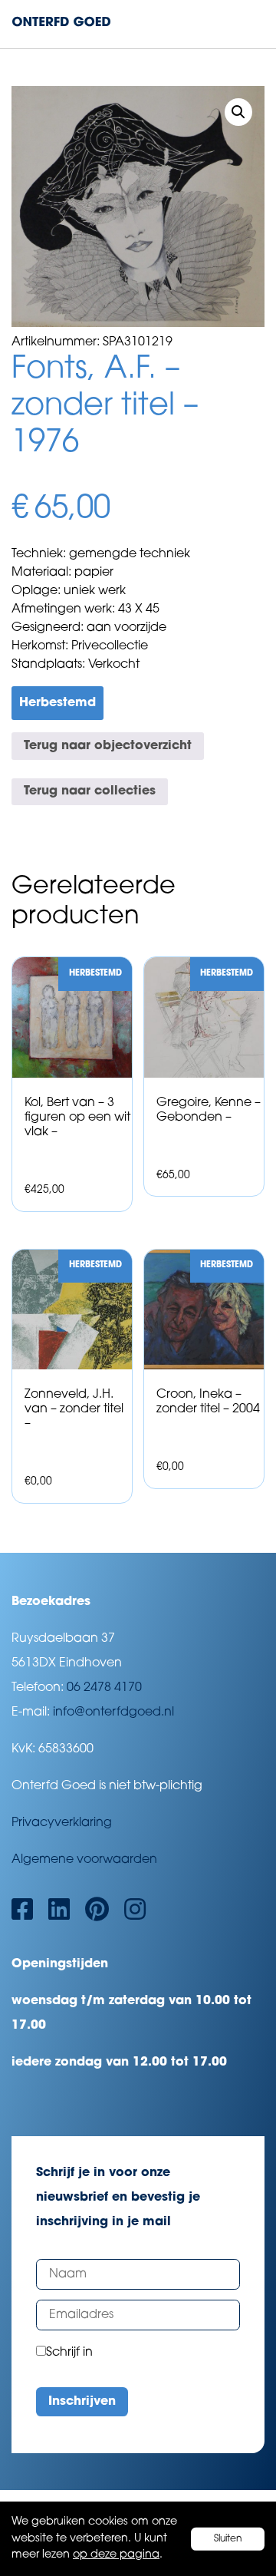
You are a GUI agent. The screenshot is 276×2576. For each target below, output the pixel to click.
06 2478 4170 (104, 1688)
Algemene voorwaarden (84, 1860)
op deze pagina (116, 2555)
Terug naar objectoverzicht (108, 746)
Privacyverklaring (62, 1823)
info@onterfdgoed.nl (113, 1712)
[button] (238, 112)
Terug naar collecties (90, 791)
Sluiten (228, 2538)
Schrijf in (69, 2353)
